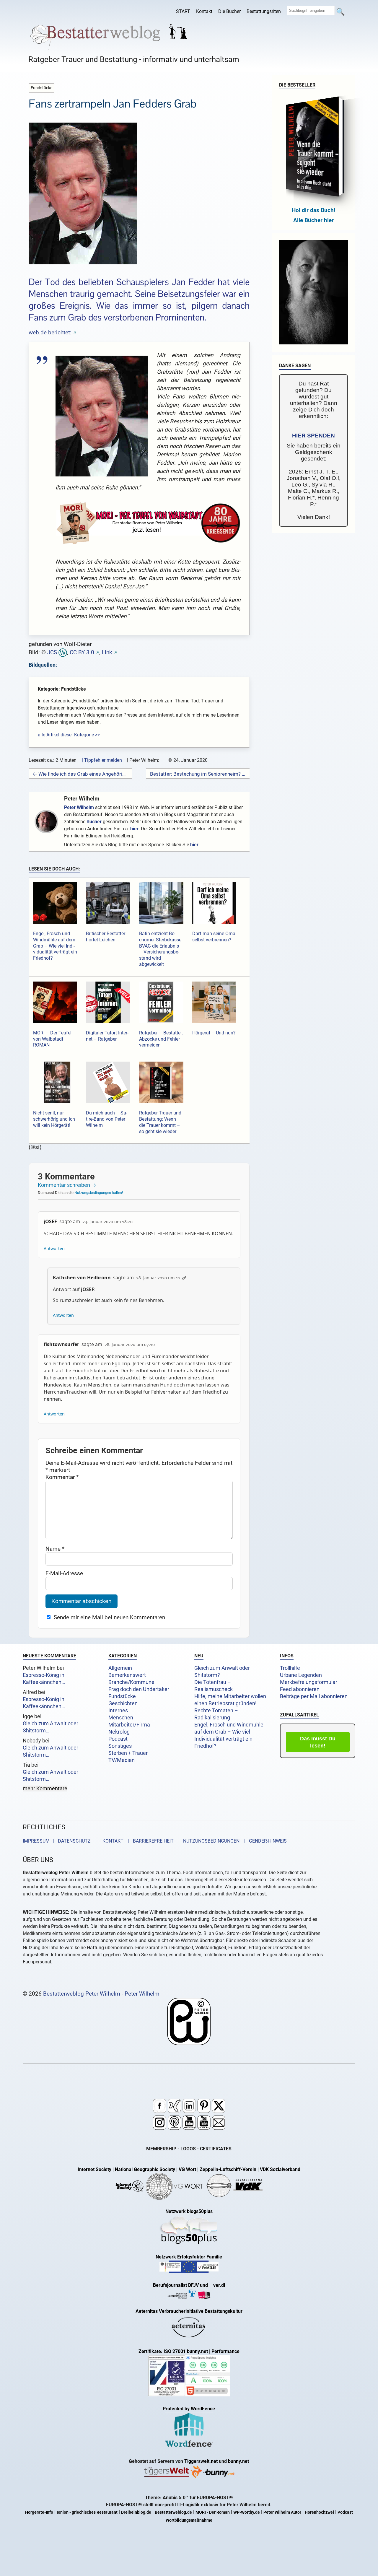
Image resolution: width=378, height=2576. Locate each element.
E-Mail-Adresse (64, 1573)
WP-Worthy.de (247, 2512)
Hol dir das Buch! (313, 210)
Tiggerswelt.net (201, 2461)
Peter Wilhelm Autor (282, 2512)
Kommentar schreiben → (67, 1185)
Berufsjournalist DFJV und (181, 2285)
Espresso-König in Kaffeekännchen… (44, 1679)
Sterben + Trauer (128, 1753)
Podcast (118, 1739)
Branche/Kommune (131, 1682)
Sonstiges (120, 1746)
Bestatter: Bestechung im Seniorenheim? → (198, 774)
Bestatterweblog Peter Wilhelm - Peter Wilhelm (101, 1994)
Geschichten (123, 1703)
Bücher (94, 822)
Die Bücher (229, 11)
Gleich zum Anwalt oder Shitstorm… (50, 1727)
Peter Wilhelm (82, 799)
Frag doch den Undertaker (139, 1689)
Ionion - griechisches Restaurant (87, 2512)
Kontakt (204, 11)
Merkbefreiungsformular (309, 1682)
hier (134, 829)
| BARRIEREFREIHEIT (149, 1841)
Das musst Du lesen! (318, 1742)
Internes (118, 1711)
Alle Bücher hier (313, 220)
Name (55, 1549)
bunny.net (238, 2461)
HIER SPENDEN (313, 436)
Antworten (54, 1248)
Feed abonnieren (300, 1689)
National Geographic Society (145, 2169)
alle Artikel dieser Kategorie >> (69, 735)
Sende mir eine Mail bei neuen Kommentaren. (110, 1617)
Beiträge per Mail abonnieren (314, 1696)
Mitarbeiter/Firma (129, 1725)
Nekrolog (119, 1732)
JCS (52, 652)
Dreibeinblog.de (136, 2512)
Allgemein (120, 1668)
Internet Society (94, 2169)
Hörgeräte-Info (39, 2512)
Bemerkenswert (127, 1675)
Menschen (121, 1718)
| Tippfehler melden (102, 760)
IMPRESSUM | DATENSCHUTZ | (61, 1841)
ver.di (219, 2285)
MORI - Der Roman (213, 2512)
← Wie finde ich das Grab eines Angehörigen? (80, 774)
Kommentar (62, 1477)
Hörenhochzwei (319, 2512)
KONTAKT (112, 1841)
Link (107, 652)
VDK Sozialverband (280, 2169)
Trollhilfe (290, 1668)
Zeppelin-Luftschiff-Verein (228, 2169)
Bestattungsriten (264, 11)
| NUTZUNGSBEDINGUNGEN (207, 1841)
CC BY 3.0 (82, 652)
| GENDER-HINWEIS (264, 1841)
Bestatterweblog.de (173, 2512)
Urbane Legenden (301, 1675)
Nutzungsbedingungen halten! (99, 1193)
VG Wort (187, 2169)
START (183, 11)
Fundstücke (122, 1696)
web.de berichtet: (50, 332)
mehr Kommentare (45, 1789)
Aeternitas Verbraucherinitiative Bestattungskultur (189, 2311)
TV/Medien (122, 1760)
